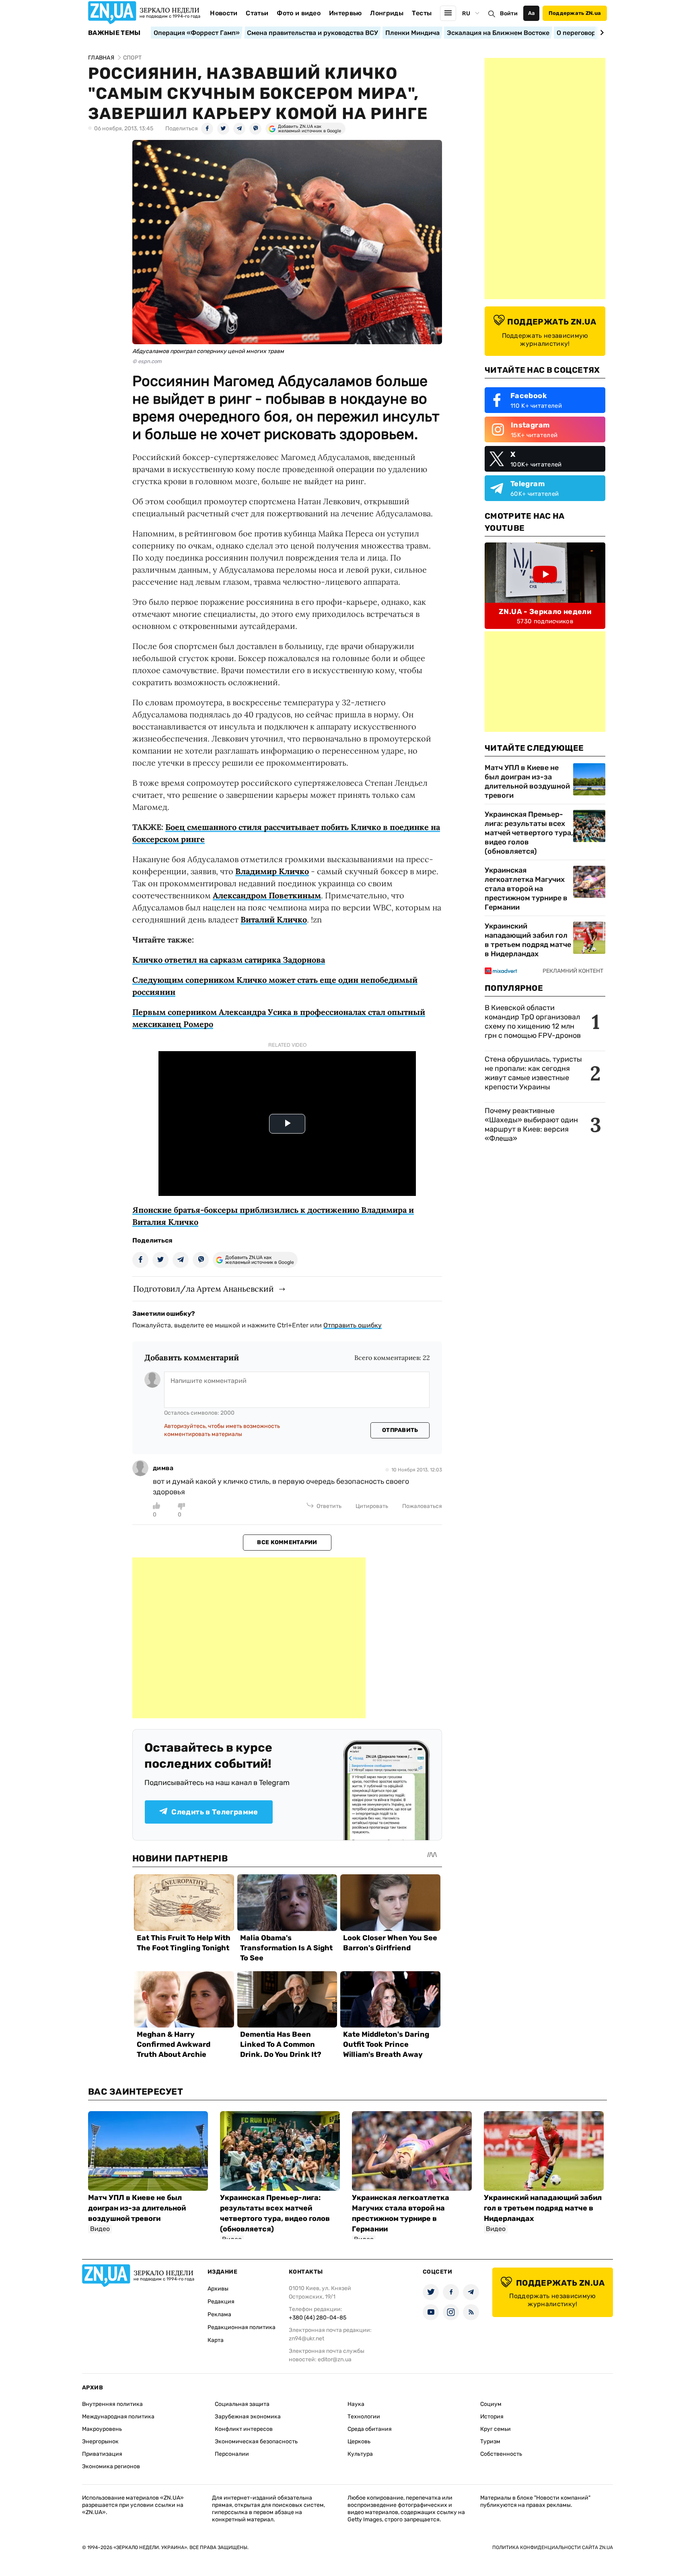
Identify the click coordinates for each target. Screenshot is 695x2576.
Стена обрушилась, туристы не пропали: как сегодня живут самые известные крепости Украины (533, 1073)
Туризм (490, 2441)
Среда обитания (370, 2429)
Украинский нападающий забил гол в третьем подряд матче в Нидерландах (528, 940)
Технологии (364, 2417)
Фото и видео (299, 13)
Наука (356, 2404)
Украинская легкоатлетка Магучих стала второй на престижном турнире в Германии (526, 889)
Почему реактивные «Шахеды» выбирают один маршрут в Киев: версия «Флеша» (531, 1125)
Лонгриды (387, 13)
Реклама (219, 2314)
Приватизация (102, 2454)
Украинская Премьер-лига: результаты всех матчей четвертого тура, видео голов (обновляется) (529, 833)
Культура (360, 2454)
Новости (224, 13)
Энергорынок (100, 2441)
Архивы (218, 2289)
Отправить (400, 1430)
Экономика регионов (111, 2466)
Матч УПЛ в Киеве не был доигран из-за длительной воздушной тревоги (527, 782)
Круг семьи (496, 2429)
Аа (532, 13)
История (492, 2417)
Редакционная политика (242, 2327)
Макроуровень (102, 2429)
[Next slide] (601, 33)
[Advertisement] (249, 1638)
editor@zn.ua (335, 2359)
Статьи (257, 13)
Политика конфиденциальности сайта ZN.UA (553, 2547)
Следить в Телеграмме (215, 1812)
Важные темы (114, 33)
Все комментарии (287, 1542)
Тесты (422, 13)
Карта (216, 2340)
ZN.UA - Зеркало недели (545, 612)
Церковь (359, 2441)
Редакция (221, 2302)
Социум (491, 2404)
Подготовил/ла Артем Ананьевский (204, 1289)
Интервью (345, 13)
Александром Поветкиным (267, 895)
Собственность (501, 2454)
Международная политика (118, 2417)
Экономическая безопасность (256, 2441)
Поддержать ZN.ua (575, 13)
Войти (509, 13)
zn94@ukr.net (306, 2339)
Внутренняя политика (112, 2404)
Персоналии (232, 2454)
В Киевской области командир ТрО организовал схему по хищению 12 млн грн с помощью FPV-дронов (533, 1022)
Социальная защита (242, 2404)
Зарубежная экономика (248, 2417)
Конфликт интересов (244, 2429)
